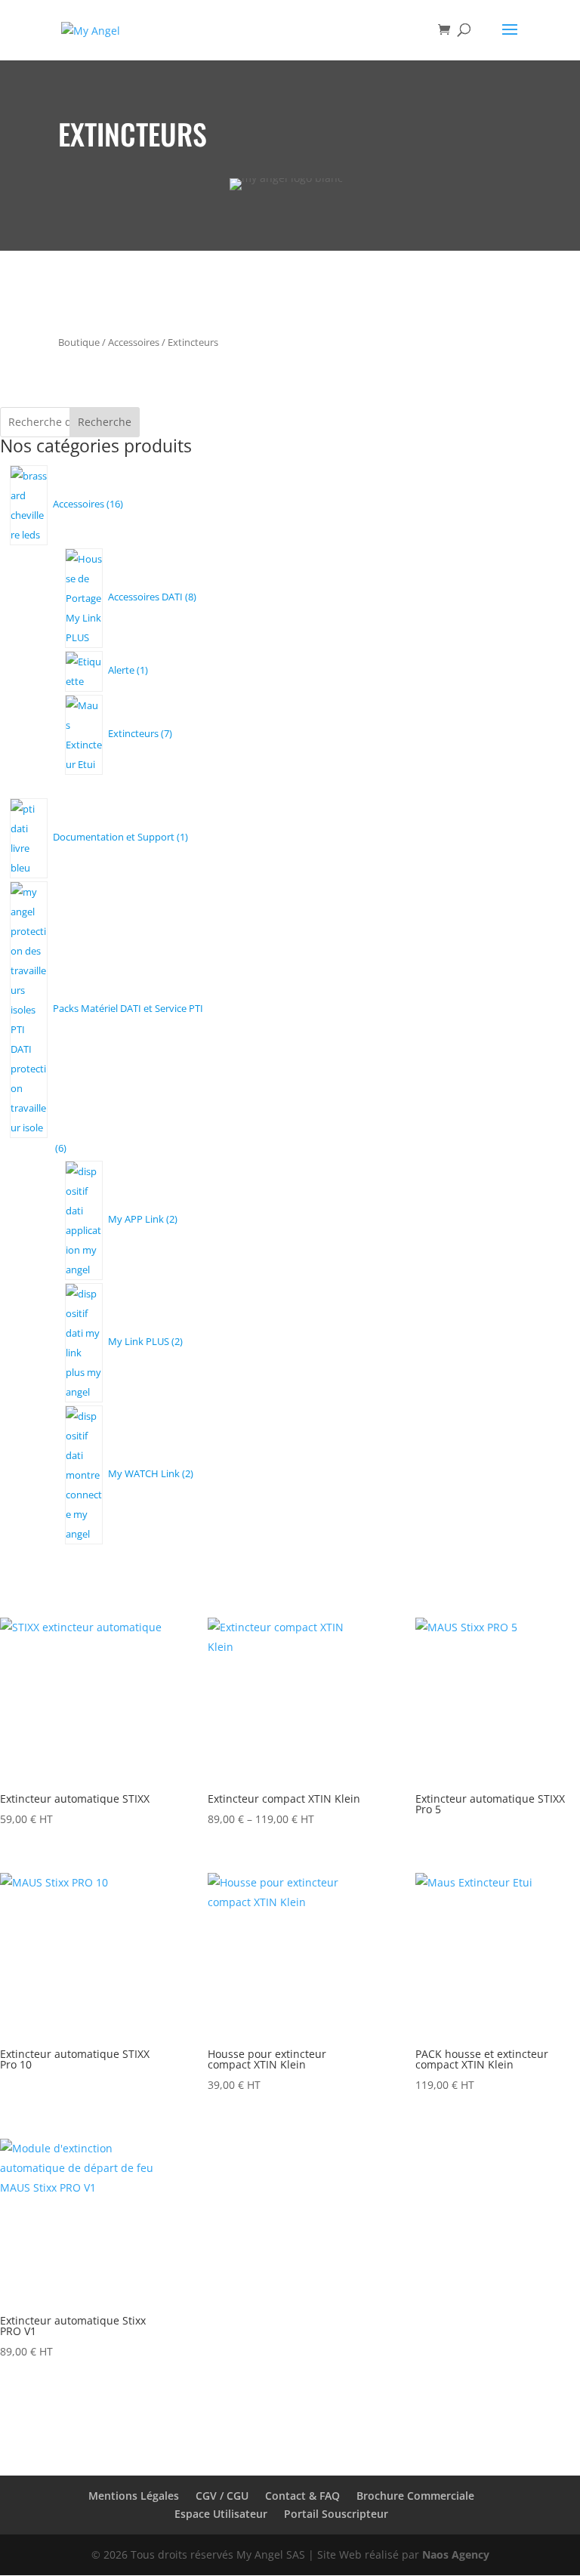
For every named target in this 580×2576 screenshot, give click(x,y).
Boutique (79, 342)
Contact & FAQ (302, 2496)
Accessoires (134, 342)
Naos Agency (456, 2554)
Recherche (105, 422)
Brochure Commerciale (415, 2496)
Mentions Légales (134, 2496)
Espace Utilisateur (221, 2514)
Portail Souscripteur (336, 2514)
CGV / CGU (222, 2496)
